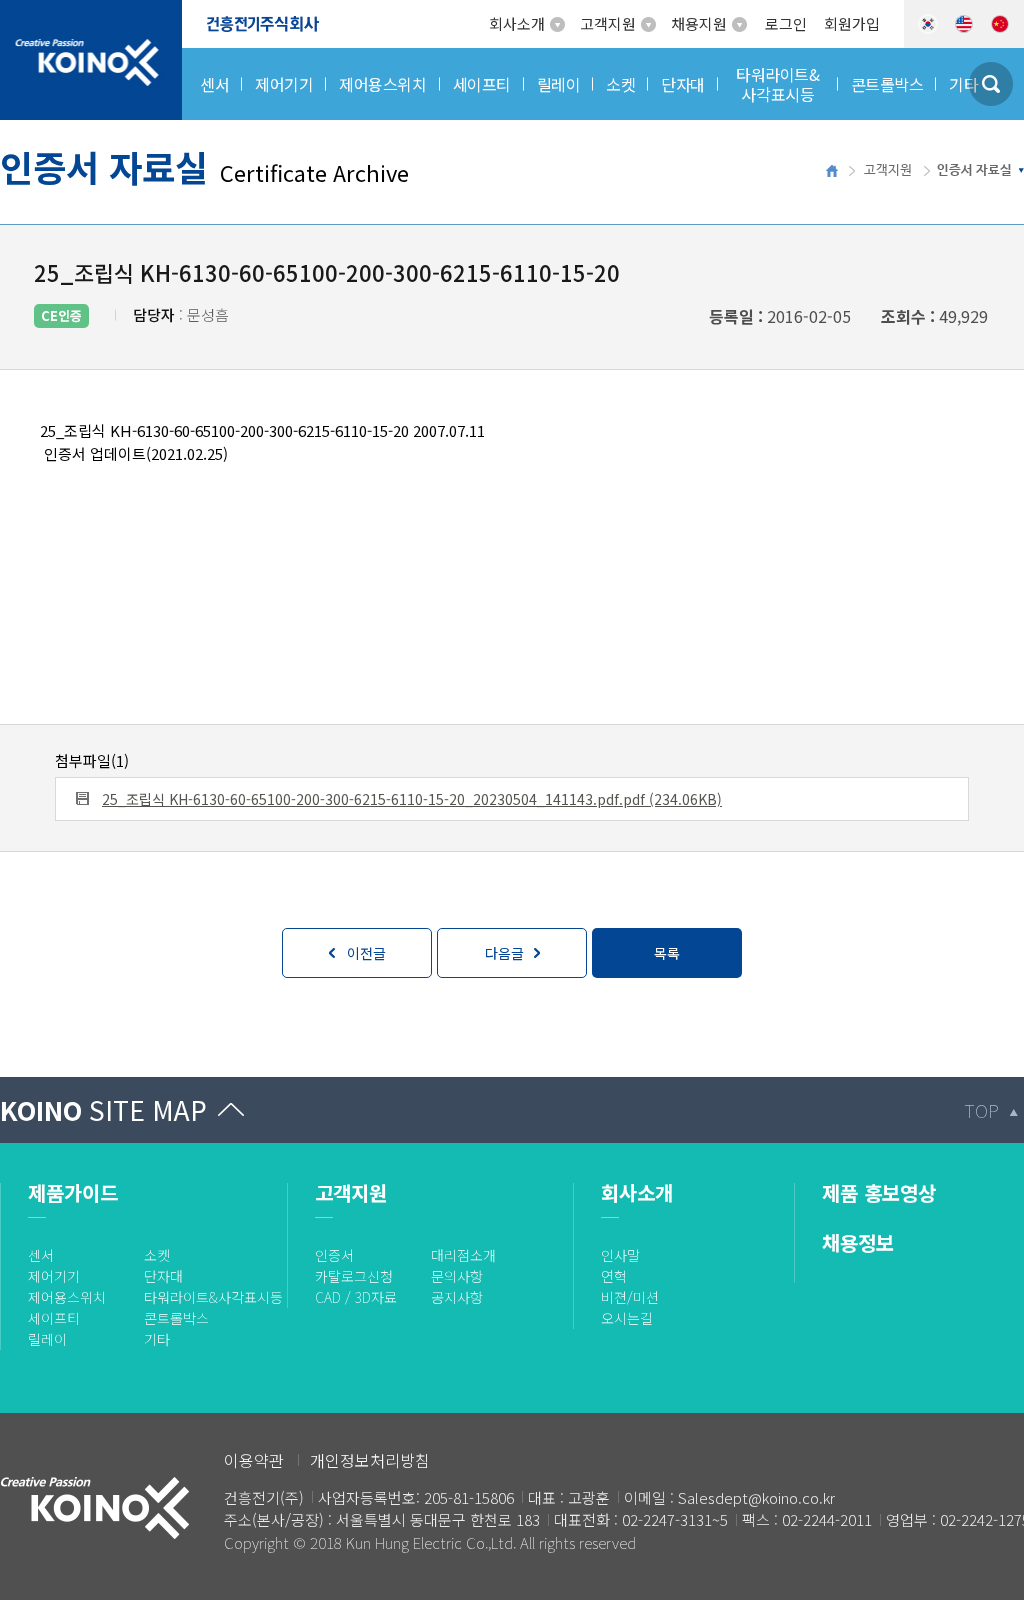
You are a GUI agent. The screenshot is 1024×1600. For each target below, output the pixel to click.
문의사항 (457, 1276)
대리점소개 (463, 1255)
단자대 (163, 1276)
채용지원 (699, 23)
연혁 (614, 1276)
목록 (667, 953)
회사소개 (517, 23)
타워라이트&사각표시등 (213, 1297)
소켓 (157, 1255)
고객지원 (608, 23)
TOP (981, 1110)
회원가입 (852, 23)
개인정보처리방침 (370, 1460)
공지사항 (457, 1297)
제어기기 (54, 1276)
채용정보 (858, 1242)
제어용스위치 (67, 1297)
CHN (1000, 24)
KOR (928, 24)
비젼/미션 (630, 1297)
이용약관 (254, 1460)
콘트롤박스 (176, 1318)
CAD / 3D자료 (356, 1297)
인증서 (334, 1255)
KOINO (103, 1109)
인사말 (620, 1255)
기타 (157, 1339)
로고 (15, 12)
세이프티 (54, 1318)
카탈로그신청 (354, 1276)
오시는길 (627, 1318)
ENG (964, 24)
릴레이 (47, 1339)
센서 (41, 1255)
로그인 (786, 23)
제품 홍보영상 (879, 1192)
